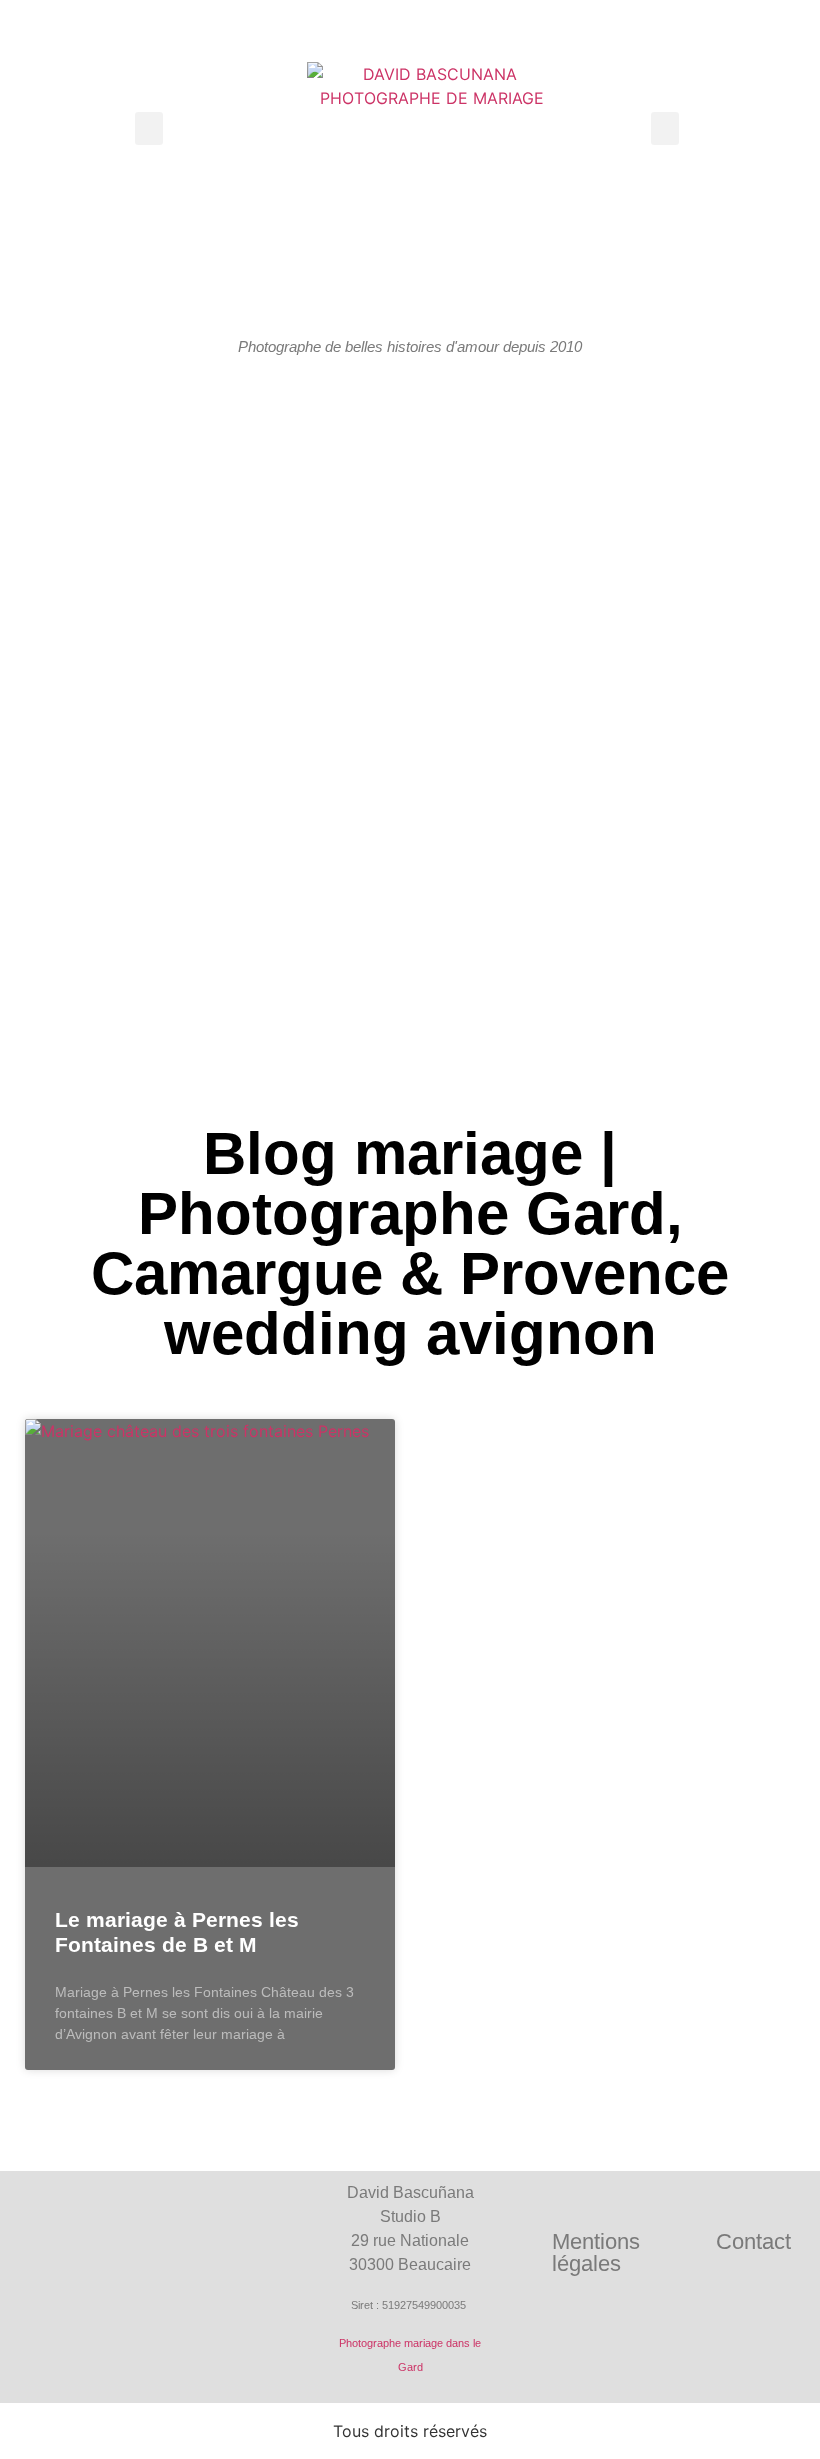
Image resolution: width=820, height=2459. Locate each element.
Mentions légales (596, 2252)
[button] (149, 128)
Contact (753, 2241)
